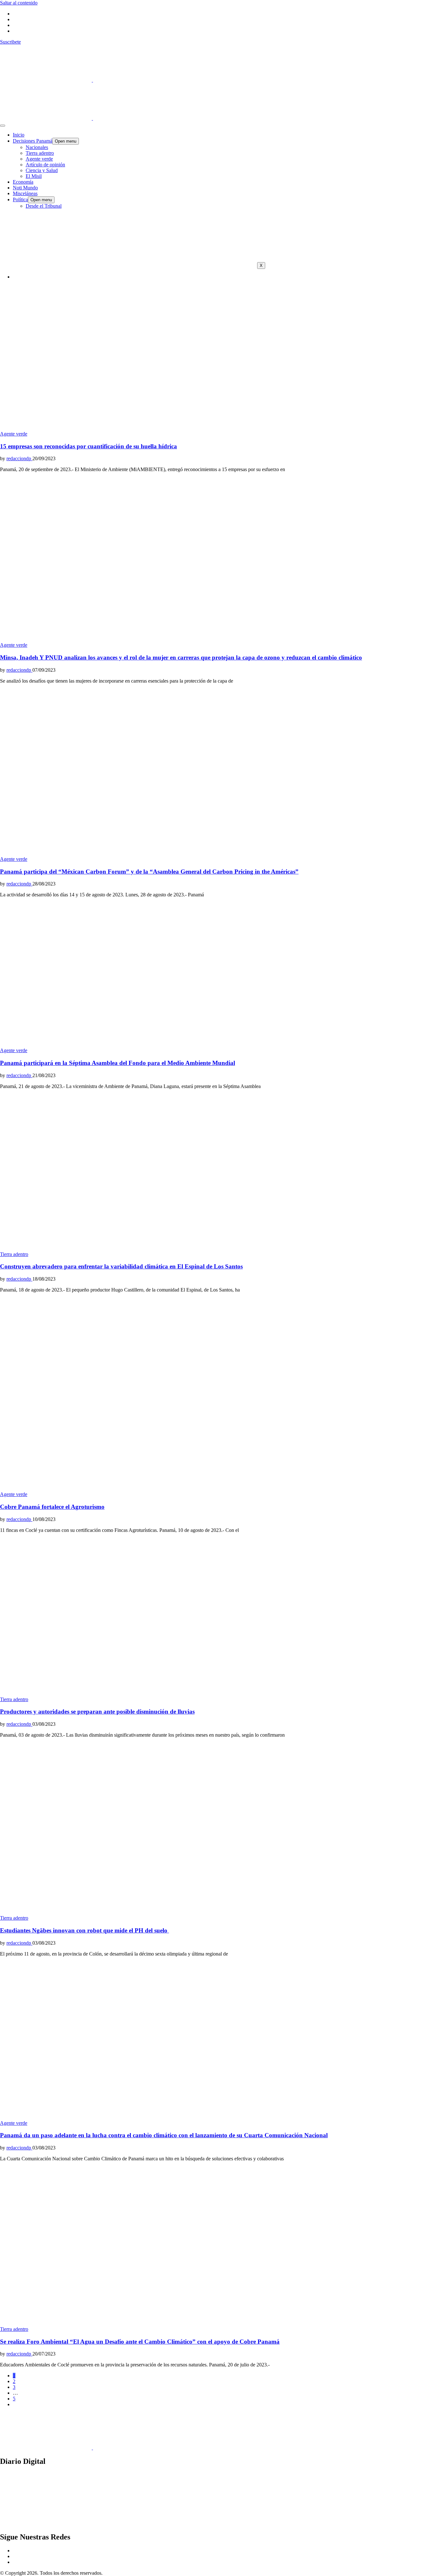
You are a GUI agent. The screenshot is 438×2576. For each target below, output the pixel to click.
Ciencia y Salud (42, 170)
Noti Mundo (25, 188)
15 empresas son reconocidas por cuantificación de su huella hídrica (88, 446)
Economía (23, 182)
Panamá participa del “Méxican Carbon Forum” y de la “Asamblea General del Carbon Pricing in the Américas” (149, 872)
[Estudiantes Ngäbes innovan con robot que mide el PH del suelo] (128, 1912)
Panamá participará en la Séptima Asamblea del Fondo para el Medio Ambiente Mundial (118, 1063)
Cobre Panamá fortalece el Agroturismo (52, 1507)
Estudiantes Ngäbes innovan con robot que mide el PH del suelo (84, 1930)
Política (20, 199)
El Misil (34, 176)
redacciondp (19, 458)
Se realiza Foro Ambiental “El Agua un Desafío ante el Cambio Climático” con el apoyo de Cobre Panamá (140, 2342)
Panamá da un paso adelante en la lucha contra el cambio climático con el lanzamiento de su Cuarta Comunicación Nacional (164, 2135)
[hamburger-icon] (3, 126)
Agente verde (39, 159)
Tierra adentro (40, 153)
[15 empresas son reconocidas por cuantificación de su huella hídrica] (128, 428)
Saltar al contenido (19, 3)
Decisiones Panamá (33, 141)
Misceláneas (25, 193)
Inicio (19, 135)
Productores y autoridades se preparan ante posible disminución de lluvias (97, 1712)
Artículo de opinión (45, 165)
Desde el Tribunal (44, 206)
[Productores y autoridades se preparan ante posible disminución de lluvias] (128, 1694)
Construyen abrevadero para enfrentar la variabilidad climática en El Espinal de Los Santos (121, 1266)
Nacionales (37, 147)
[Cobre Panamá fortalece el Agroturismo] (128, 1488)
